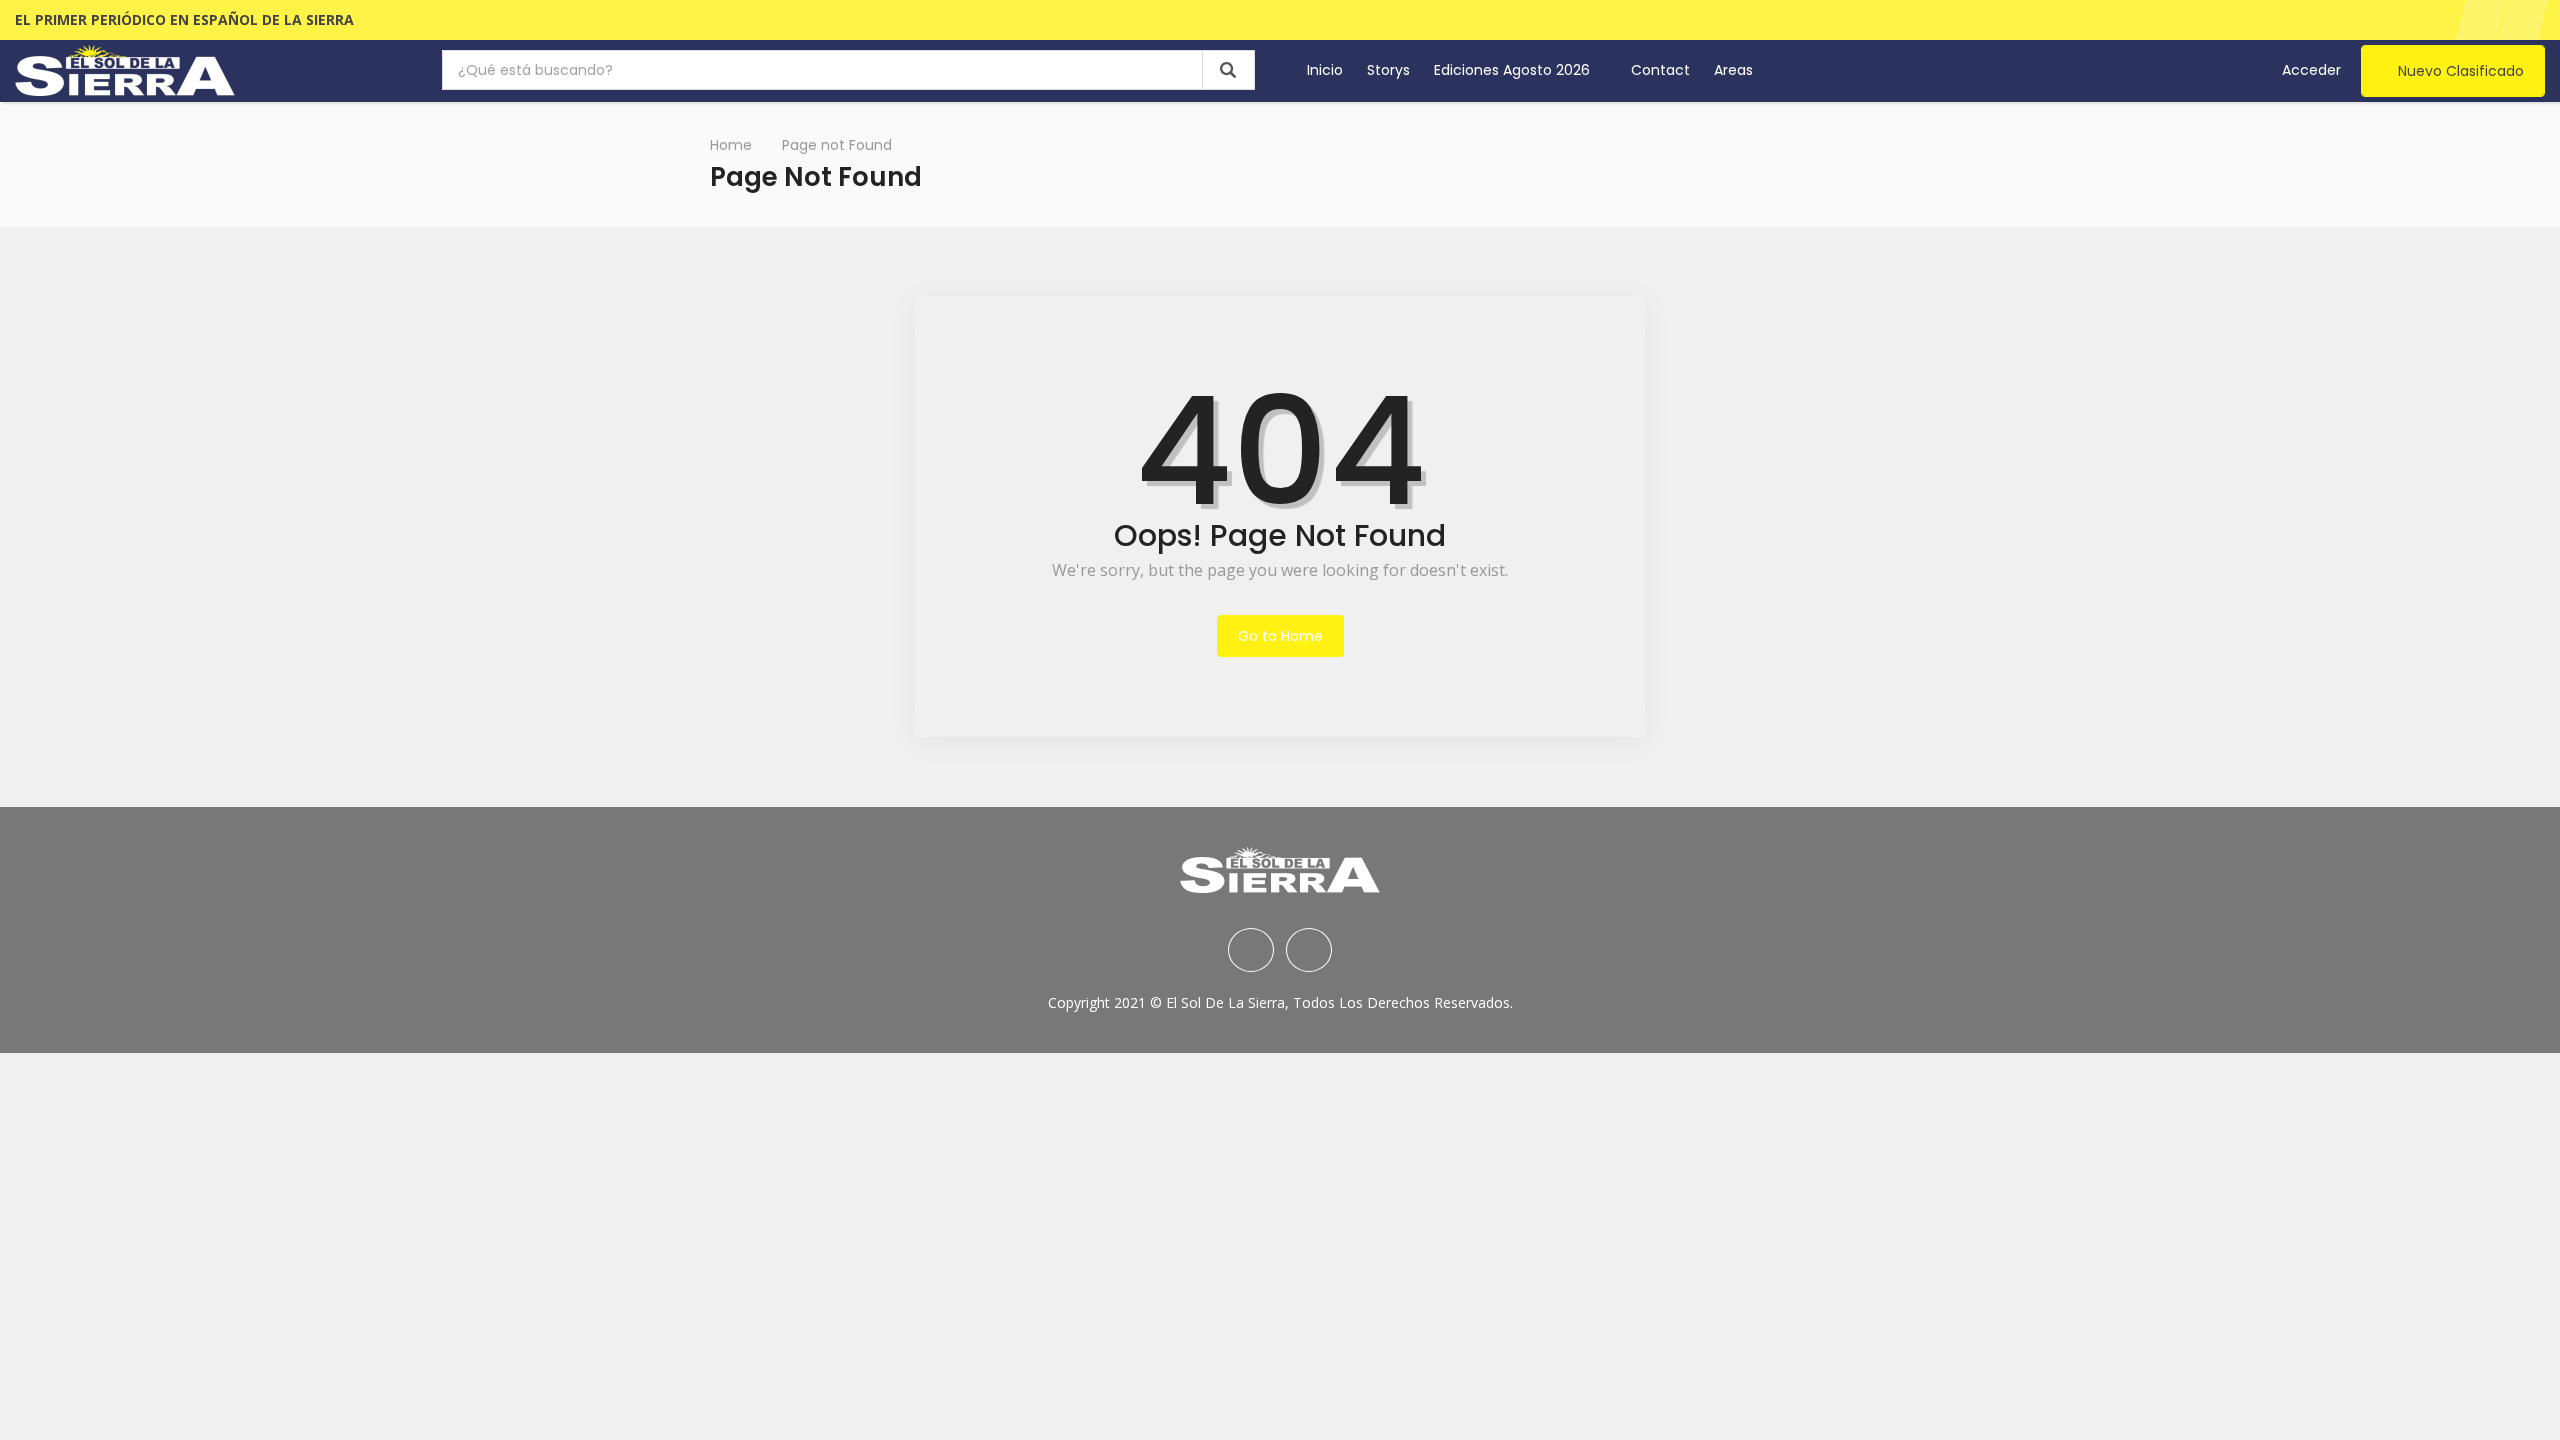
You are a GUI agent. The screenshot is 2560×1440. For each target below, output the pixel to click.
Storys (1388, 70)
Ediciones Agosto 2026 (1514, 70)
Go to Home (1280, 636)
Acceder (2311, 70)
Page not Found (837, 145)
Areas (1735, 70)
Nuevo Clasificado (2461, 71)
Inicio (1325, 70)
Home (731, 145)
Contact (1660, 70)
